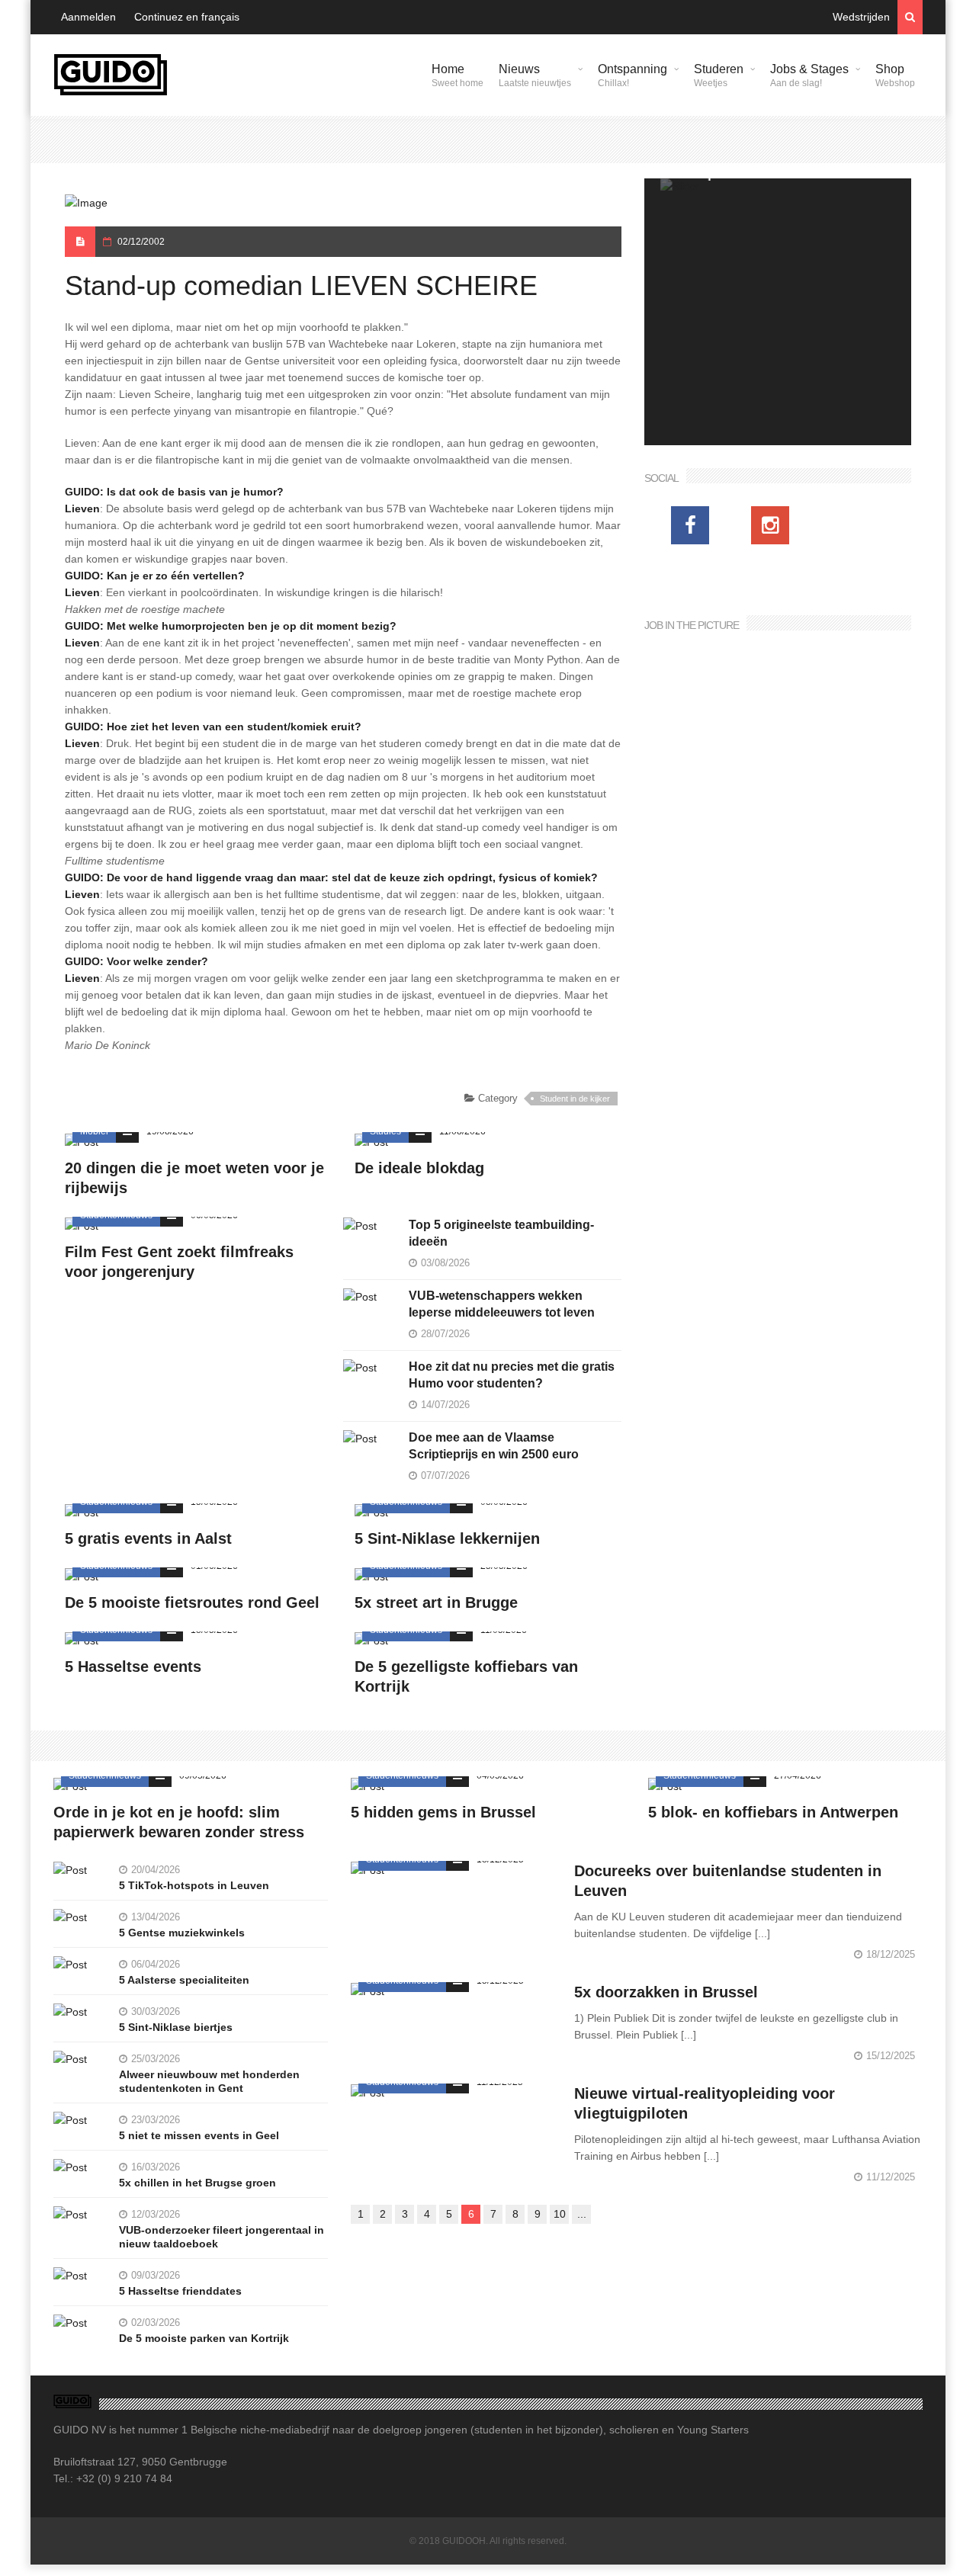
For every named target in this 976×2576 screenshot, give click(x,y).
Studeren (719, 75)
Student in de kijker (575, 1099)
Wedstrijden (861, 17)
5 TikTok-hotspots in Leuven (194, 1885)
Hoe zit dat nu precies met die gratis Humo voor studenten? (512, 1375)
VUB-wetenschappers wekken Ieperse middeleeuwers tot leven (502, 1304)
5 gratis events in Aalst (148, 1538)
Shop (895, 75)
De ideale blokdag (419, 1168)
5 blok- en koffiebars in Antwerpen (773, 1812)
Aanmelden (88, 17)
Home (457, 75)
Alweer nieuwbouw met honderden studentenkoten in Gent (209, 2081)
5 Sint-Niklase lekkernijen (447, 1538)
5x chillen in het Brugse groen (197, 2183)
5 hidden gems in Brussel (443, 1812)
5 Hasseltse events (133, 1667)
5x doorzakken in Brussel (666, 1992)
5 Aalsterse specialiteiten (184, 1980)
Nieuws (535, 75)
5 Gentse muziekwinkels (182, 1933)
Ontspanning (632, 75)
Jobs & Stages (809, 75)
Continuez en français (187, 17)
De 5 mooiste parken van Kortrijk (204, 2338)
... (582, 2214)
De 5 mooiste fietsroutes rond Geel (192, 1602)
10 (560, 2214)
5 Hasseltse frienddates (180, 2291)
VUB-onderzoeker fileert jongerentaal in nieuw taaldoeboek (222, 2237)
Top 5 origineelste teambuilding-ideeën (501, 1233)
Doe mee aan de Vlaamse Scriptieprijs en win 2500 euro (494, 1446)
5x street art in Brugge (436, 1602)
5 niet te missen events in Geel (199, 2135)
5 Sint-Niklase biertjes (176, 2027)
